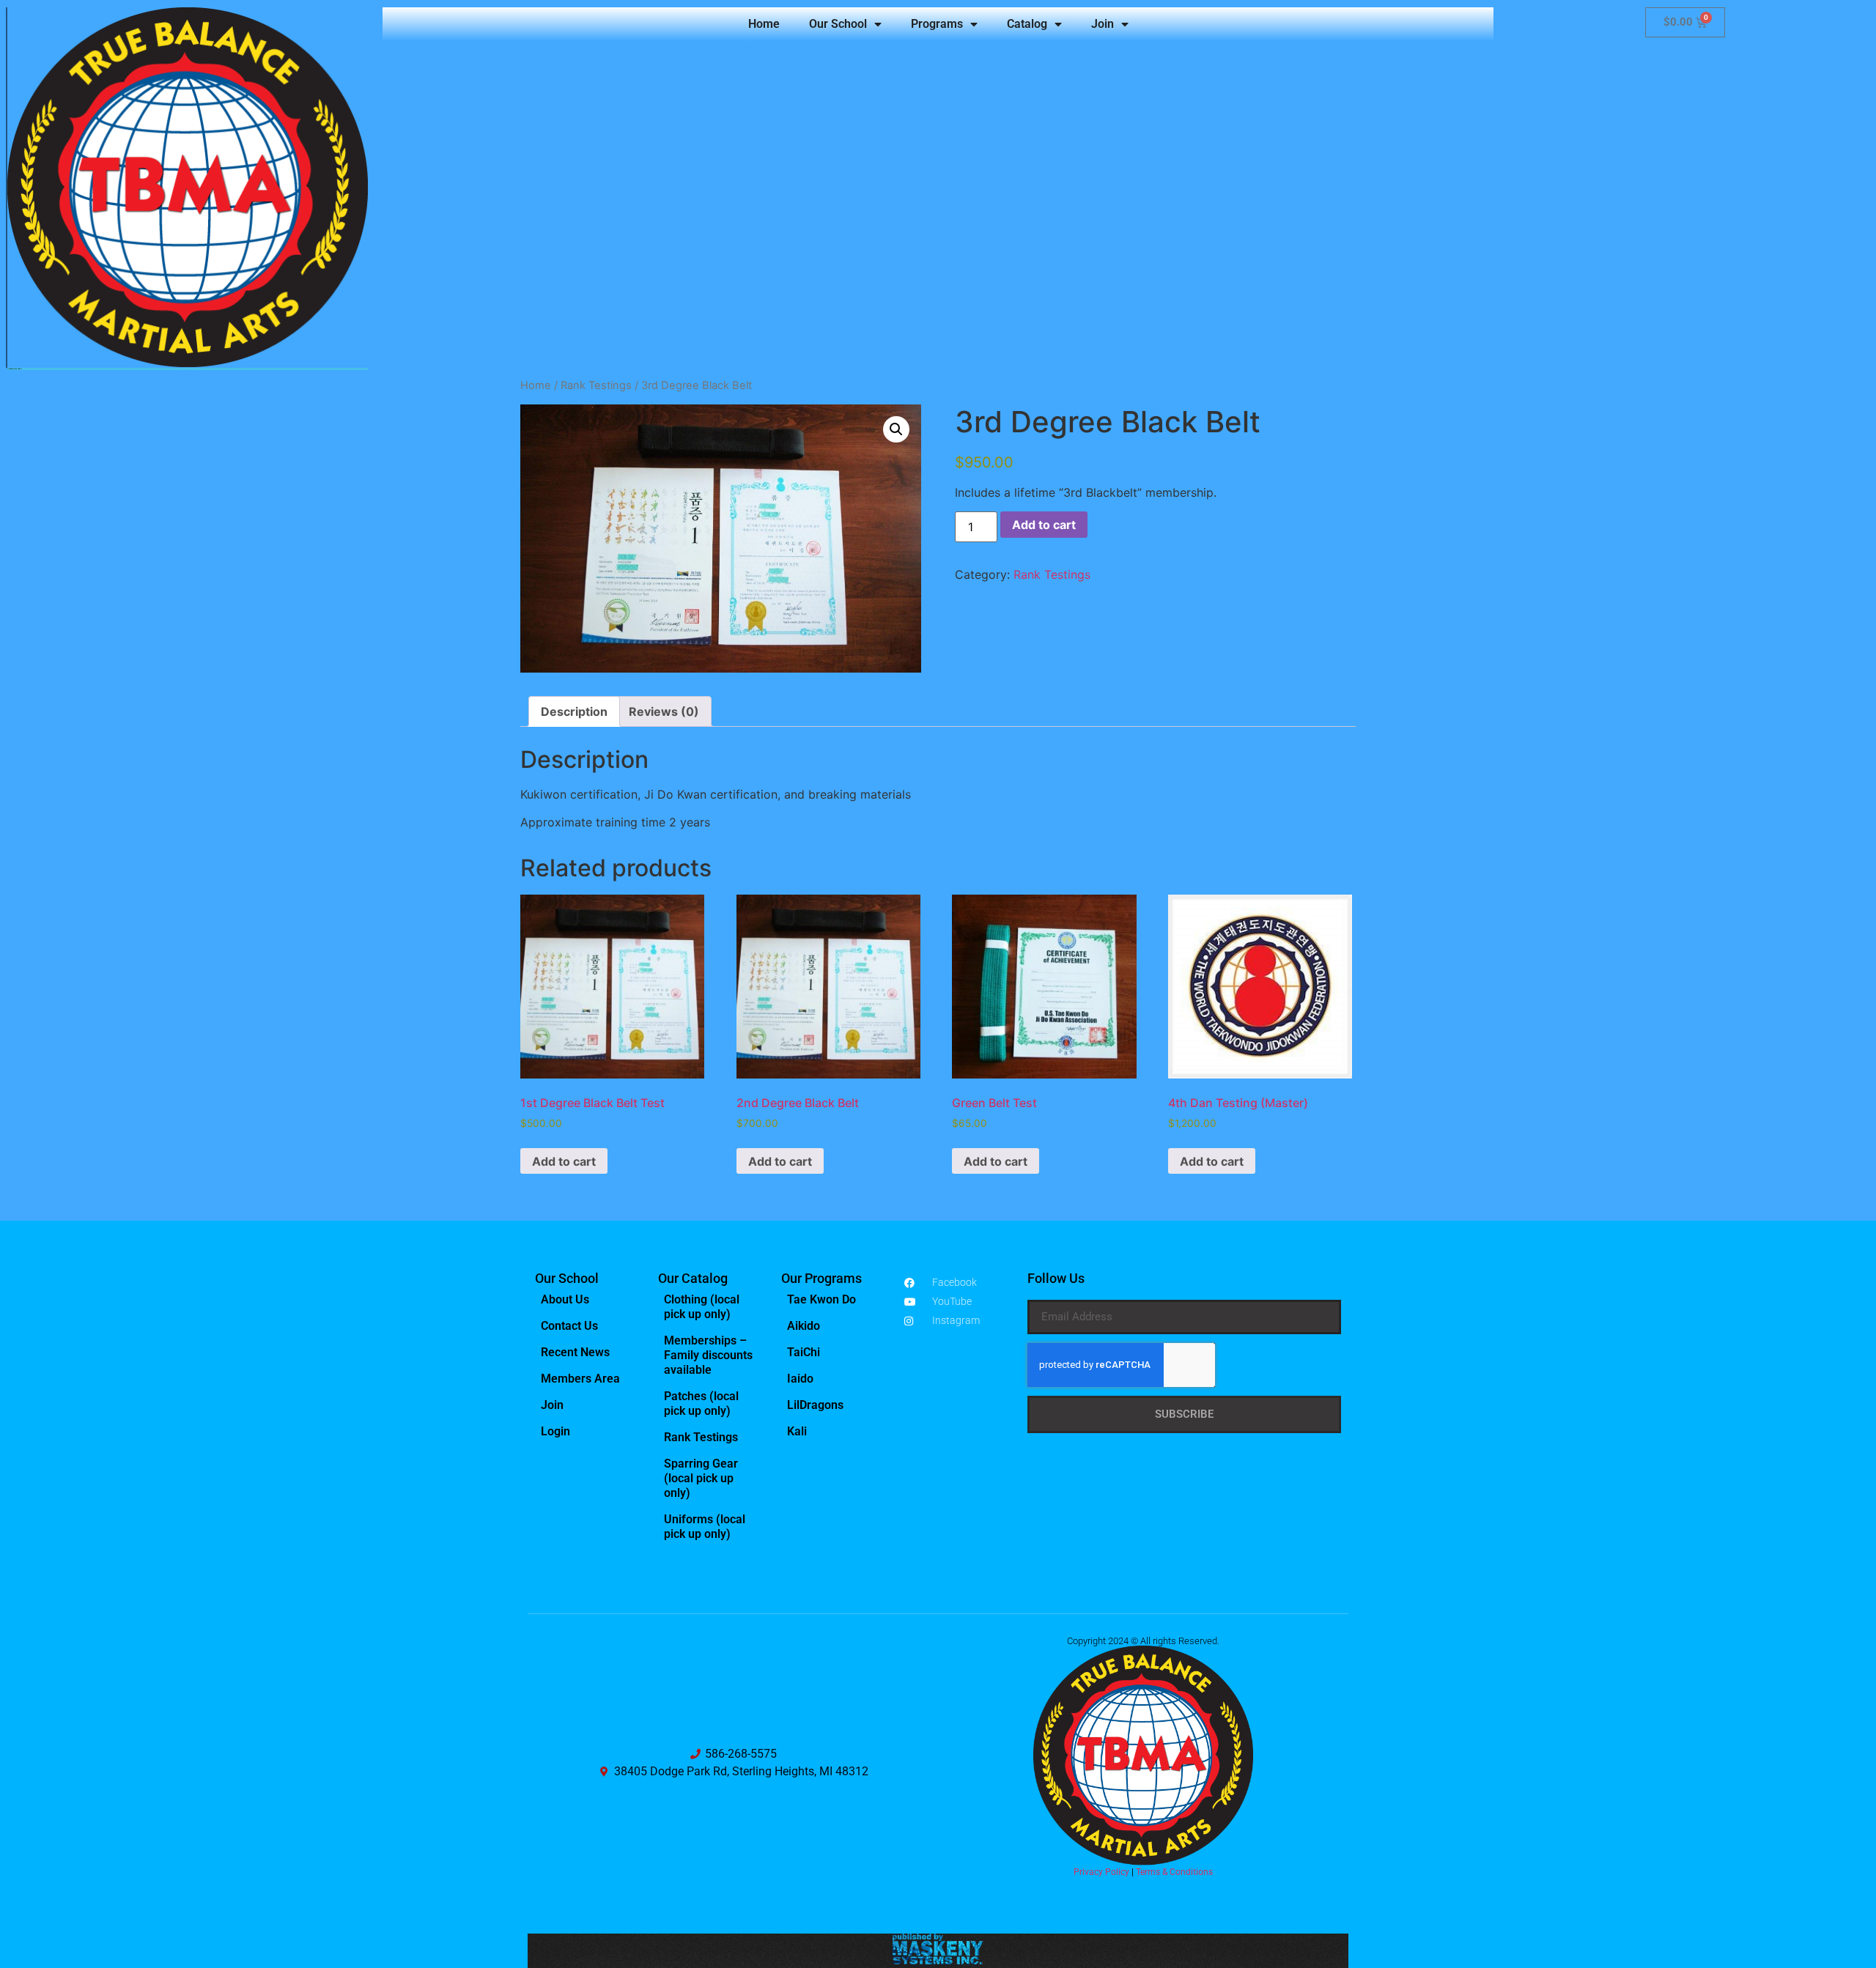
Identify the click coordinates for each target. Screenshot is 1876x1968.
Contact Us (569, 1326)
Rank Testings (596, 385)
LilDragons (815, 1405)
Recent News (575, 1352)
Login (555, 1431)
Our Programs (821, 1278)
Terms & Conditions (1174, 1872)
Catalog (1027, 24)
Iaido (800, 1379)
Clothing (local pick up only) (702, 1307)
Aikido (804, 1326)
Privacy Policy (1101, 1872)
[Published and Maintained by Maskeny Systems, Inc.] (938, 1960)
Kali (797, 1431)
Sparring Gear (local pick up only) (701, 1478)
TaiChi (804, 1352)
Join (1103, 24)
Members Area (580, 1379)
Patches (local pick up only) (701, 1403)
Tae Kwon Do (821, 1299)
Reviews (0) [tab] (664, 711)
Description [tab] (574, 711)
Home (764, 24)
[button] (896, 429)
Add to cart (1044, 525)
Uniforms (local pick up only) (705, 1527)
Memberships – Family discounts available (708, 1355)
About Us (565, 1299)
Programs (937, 24)
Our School (838, 24)
